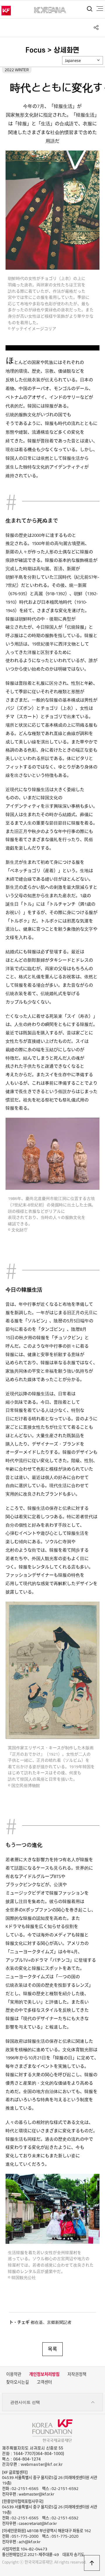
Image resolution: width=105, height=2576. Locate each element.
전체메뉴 (100, 9)
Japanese (73, 60)
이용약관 (14, 2374)
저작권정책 (77, 2374)
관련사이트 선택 (25, 2402)
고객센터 (44, 2382)
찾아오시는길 (17, 2382)
